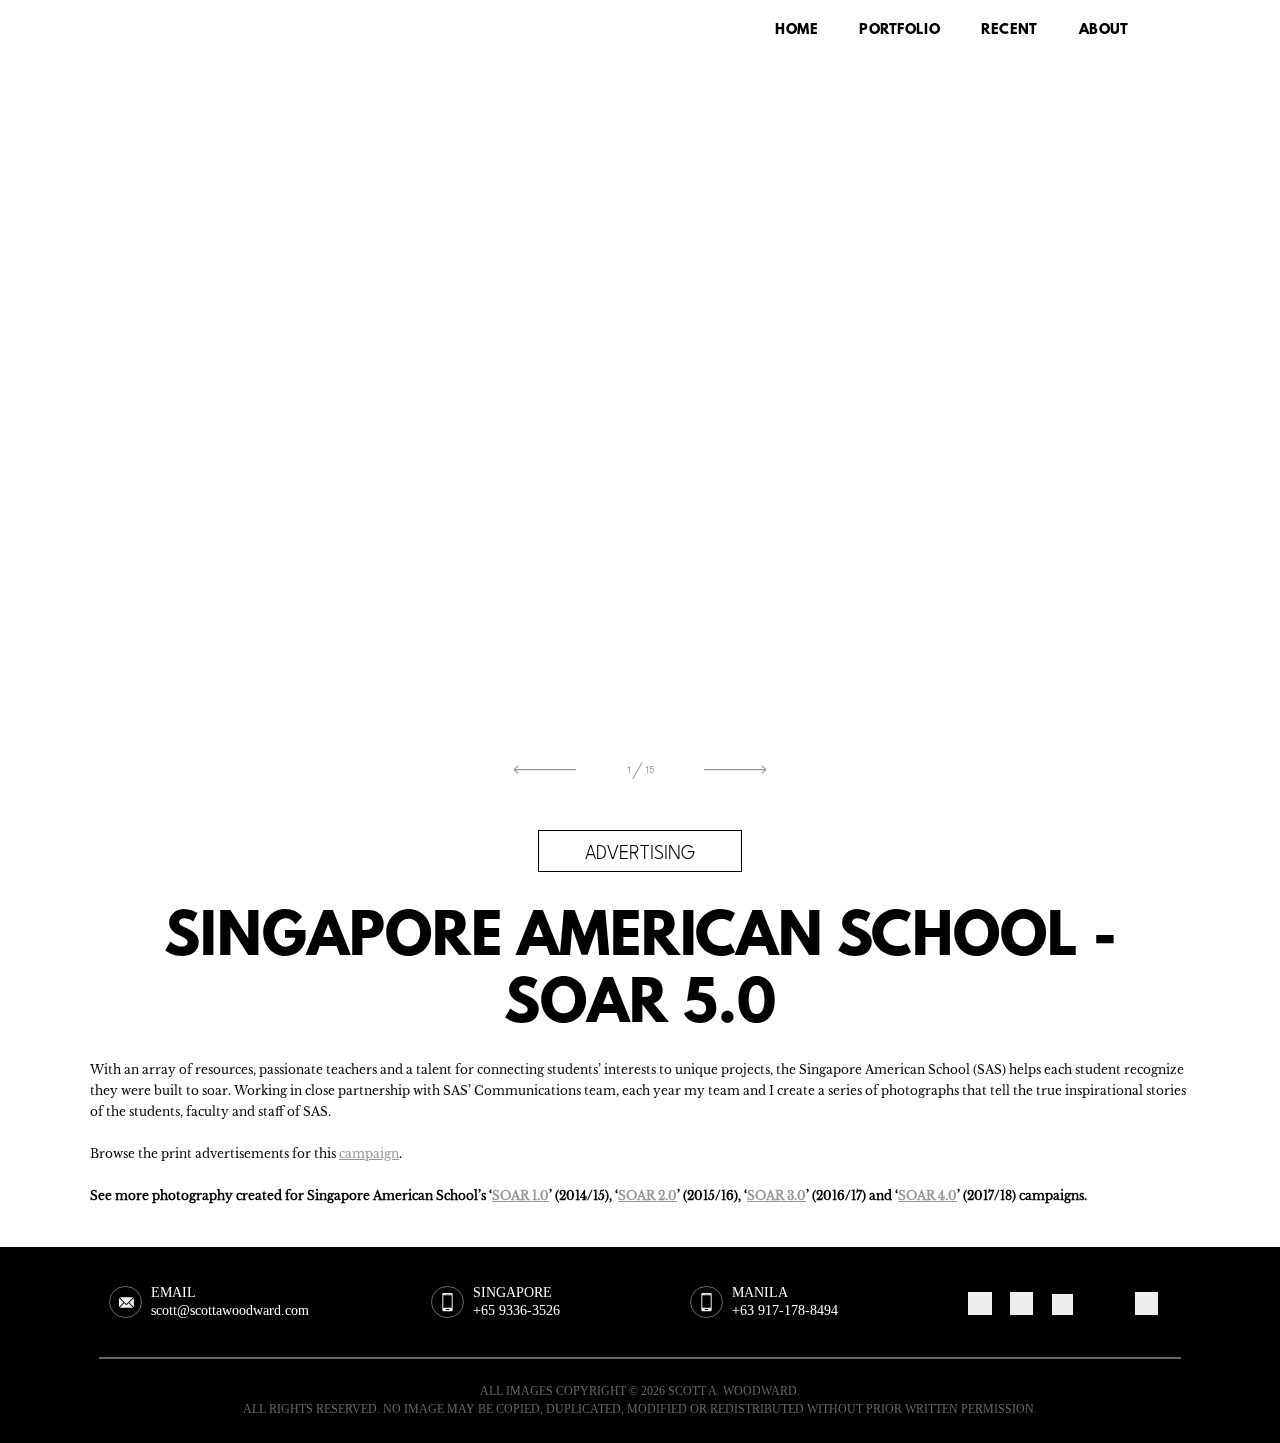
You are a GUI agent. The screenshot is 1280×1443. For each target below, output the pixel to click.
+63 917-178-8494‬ (785, 1310)
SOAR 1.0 (520, 1195)
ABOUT (1104, 30)
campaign (369, 1153)
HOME (796, 30)
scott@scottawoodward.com (230, 1310)
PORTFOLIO (899, 30)
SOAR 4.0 (927, 1195)
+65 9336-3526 (516, 1310)
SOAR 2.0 (647, 1195)
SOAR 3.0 (776, 1195)
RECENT (1009, 30)
